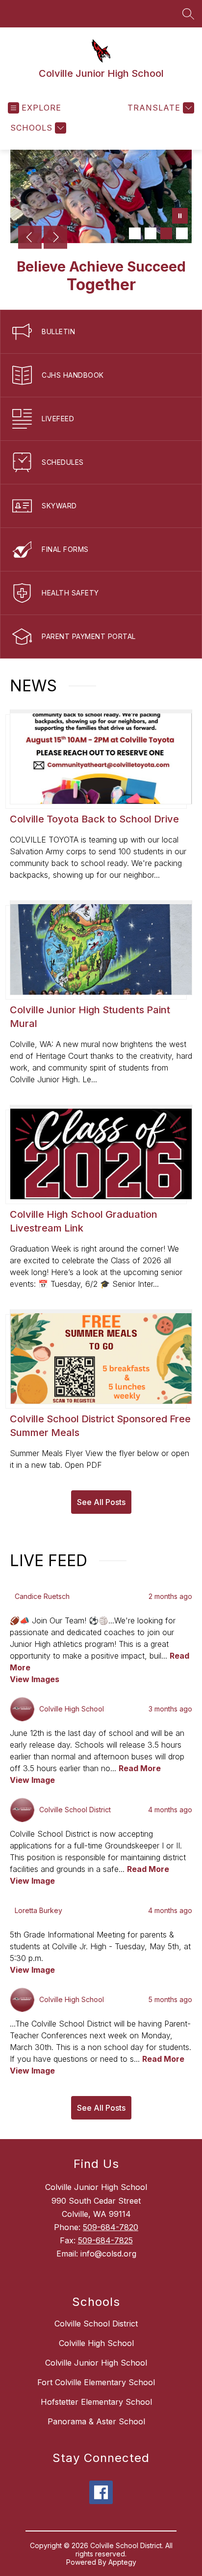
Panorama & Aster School (96, 2421)
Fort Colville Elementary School (96, 2382)
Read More (140, 1768)
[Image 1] (135, 233)
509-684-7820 (111, 2227)
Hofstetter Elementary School (96, 2402)
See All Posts (101, 1502)
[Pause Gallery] (180, 217)
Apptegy (122, 2562)
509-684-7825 (105, 2240)
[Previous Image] (30, 238)
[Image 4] (182, 233)
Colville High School (96, 2343)
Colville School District (96, 2324)
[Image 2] (151, 233)
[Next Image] (55, 238)
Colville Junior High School (96, 2363)
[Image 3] (166, 233)
